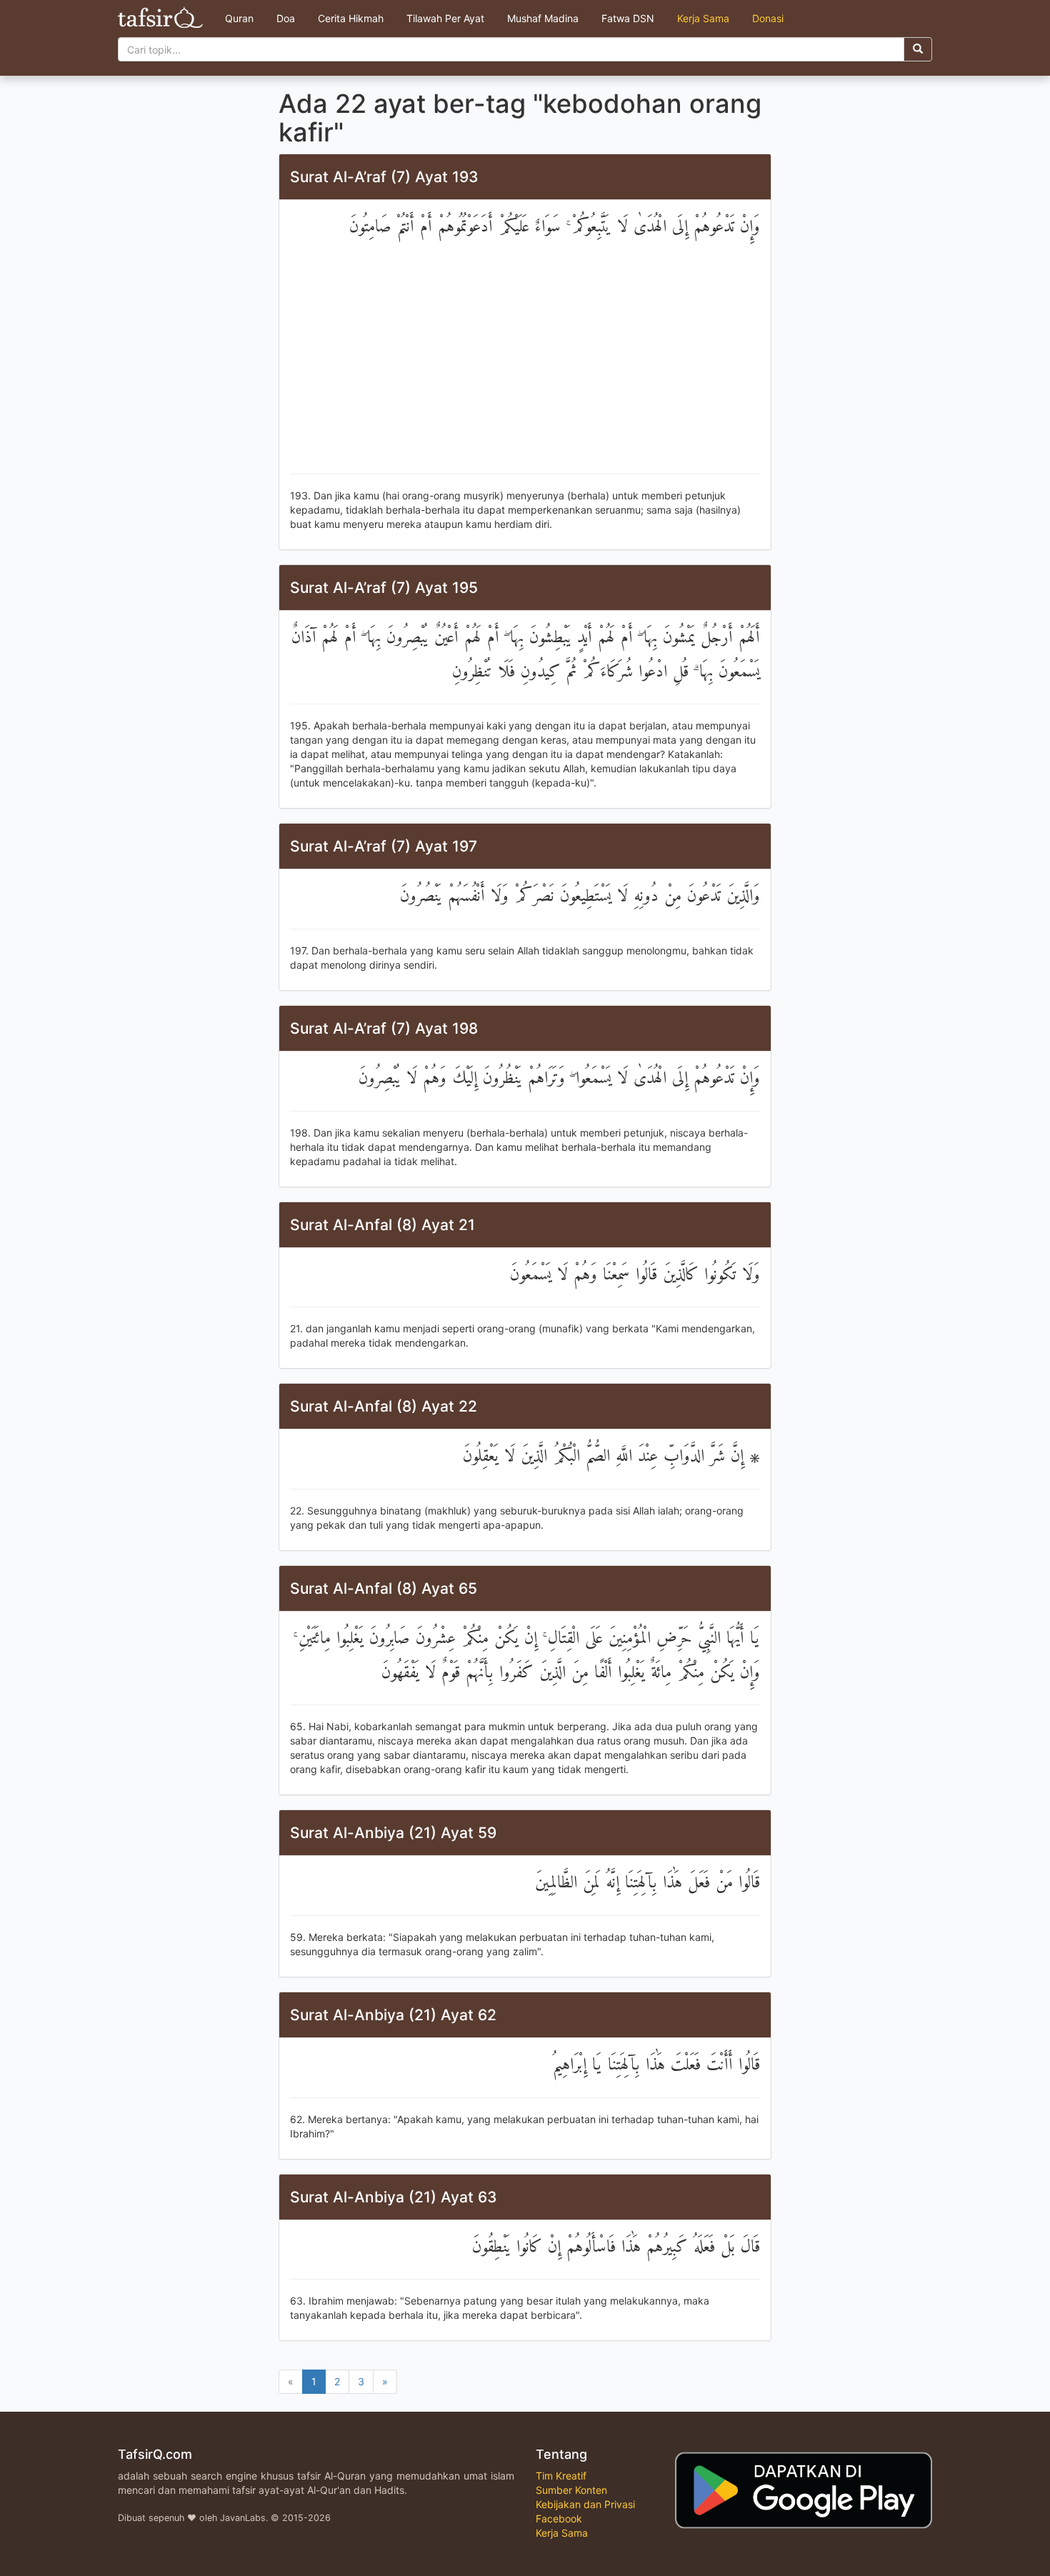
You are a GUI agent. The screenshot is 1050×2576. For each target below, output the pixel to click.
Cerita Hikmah (351, 18)
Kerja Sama (703, 18)
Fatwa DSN (628, 18)
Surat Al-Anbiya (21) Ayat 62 (393, 2015)
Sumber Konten (571, 2490)
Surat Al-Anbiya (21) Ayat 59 (393, 1833)
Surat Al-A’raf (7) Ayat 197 (384, 846)
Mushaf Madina (543, 18)
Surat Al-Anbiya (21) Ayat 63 (394, 2197)
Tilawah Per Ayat (445, 18)
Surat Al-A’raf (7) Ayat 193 (384, 177)
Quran (239, 18)
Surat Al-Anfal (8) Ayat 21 (382, 1225)
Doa (286, 18)
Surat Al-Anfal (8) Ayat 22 (384, 1406)
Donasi (768, 18)
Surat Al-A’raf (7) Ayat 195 (384, 588)
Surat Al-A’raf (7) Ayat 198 (384, 1028)
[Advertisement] (525, 359)
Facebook (559, 2518)
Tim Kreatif (561, 2476)
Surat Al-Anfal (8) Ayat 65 (384, 1588)
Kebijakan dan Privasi (585, 2504)
